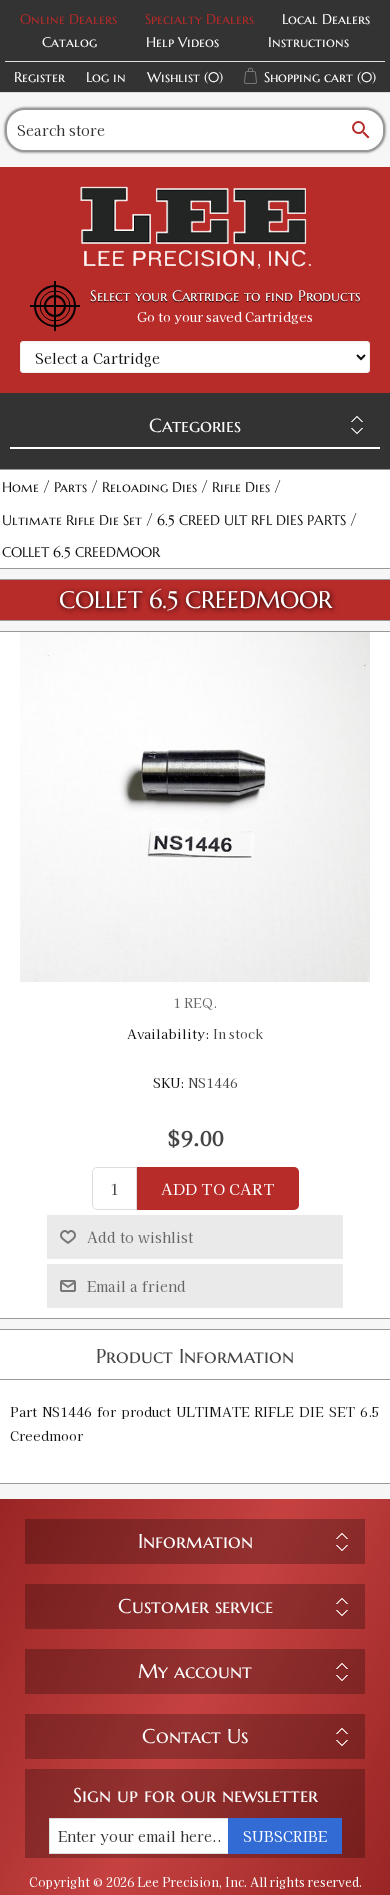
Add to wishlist (140, 1237)
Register (39, 77)
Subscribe (285, 1836)
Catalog (69, 42)
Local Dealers (326, 19)
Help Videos (182, 42)
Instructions (308, 42)
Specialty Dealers (199, 19)
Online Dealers (68, 19)
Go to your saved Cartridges (225, 316)
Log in (106, 77)
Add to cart (218, 1188)
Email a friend (136, 1286)
